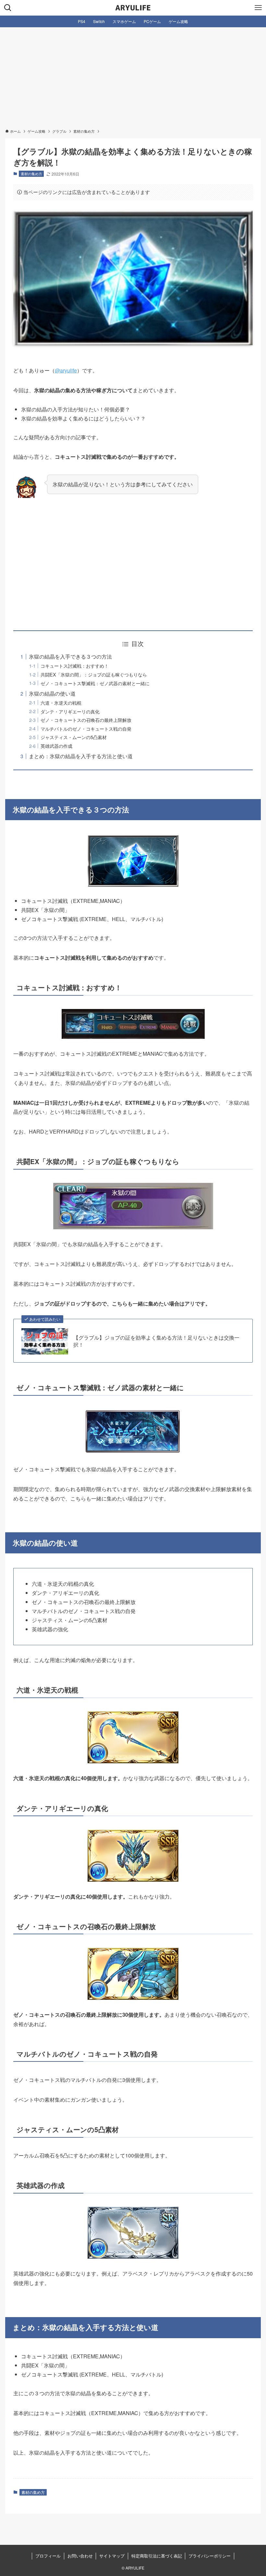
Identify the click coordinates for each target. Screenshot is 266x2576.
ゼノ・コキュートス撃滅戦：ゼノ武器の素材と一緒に (95, 683)
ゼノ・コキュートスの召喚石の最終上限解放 (86, 720)
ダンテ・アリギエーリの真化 (70, 711)
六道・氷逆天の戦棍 (61, 703)
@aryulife (66, 370)
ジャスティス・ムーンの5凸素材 (74, 737)
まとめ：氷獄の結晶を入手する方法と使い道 (81, 756)
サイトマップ (112, 2556)
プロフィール (48, 2556)
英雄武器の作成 (56, 746)
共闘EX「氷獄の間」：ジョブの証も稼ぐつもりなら (94, 674)
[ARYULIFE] (133, 8)
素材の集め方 (31, 174)
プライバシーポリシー (210, 2556)
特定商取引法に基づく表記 (157, 2556)
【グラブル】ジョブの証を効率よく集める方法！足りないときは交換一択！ (156, 1341)
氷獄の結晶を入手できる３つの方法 (70, 656)
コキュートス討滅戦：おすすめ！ (75, 666)
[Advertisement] (133, 76)
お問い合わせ (80, 2556)
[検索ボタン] (8, 8)
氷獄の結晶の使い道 (52, 693)
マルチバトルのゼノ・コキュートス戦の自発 (86, 729)
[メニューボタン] (258, 8)
